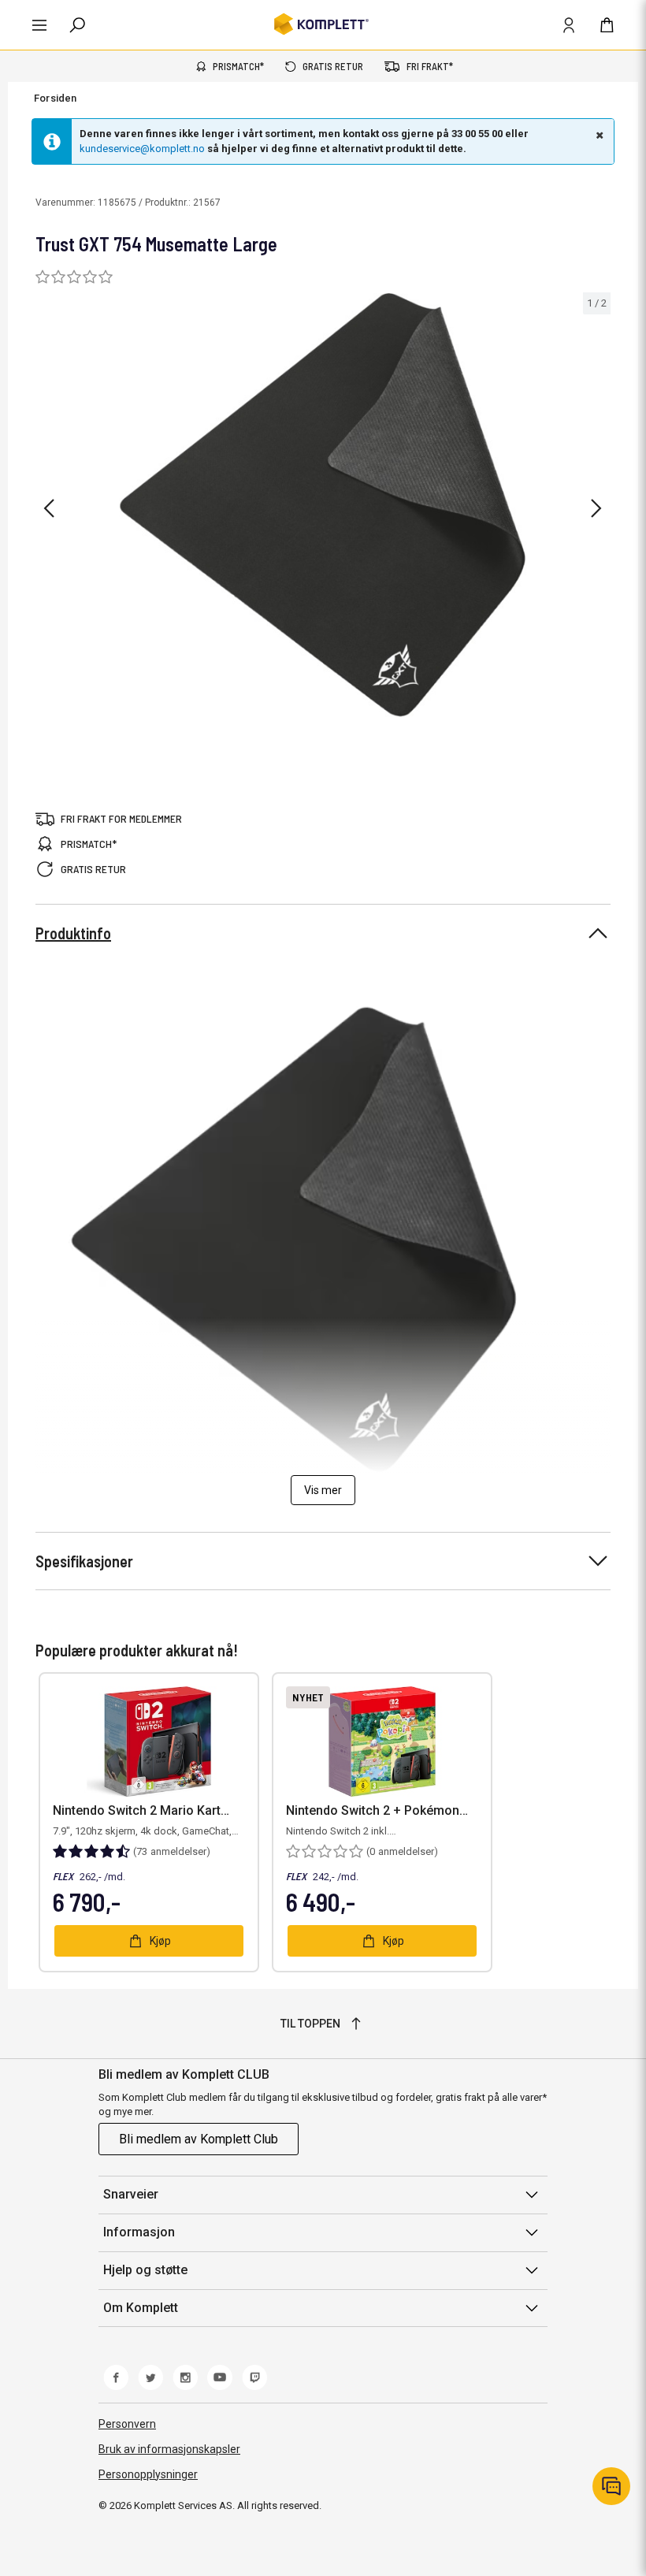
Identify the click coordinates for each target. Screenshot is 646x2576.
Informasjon (139, 2232)
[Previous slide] (49, 508)
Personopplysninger (148, 2474)
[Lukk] (598, 135)
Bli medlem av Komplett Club (199, 2139)
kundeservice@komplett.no (142, 149)
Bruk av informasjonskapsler (169, 2449)
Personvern (127, 2424)
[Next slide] (596, 508)
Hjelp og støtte (145, 2270)
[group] (323, 506)
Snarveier (131, 2194)
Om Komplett (141, 2308)
